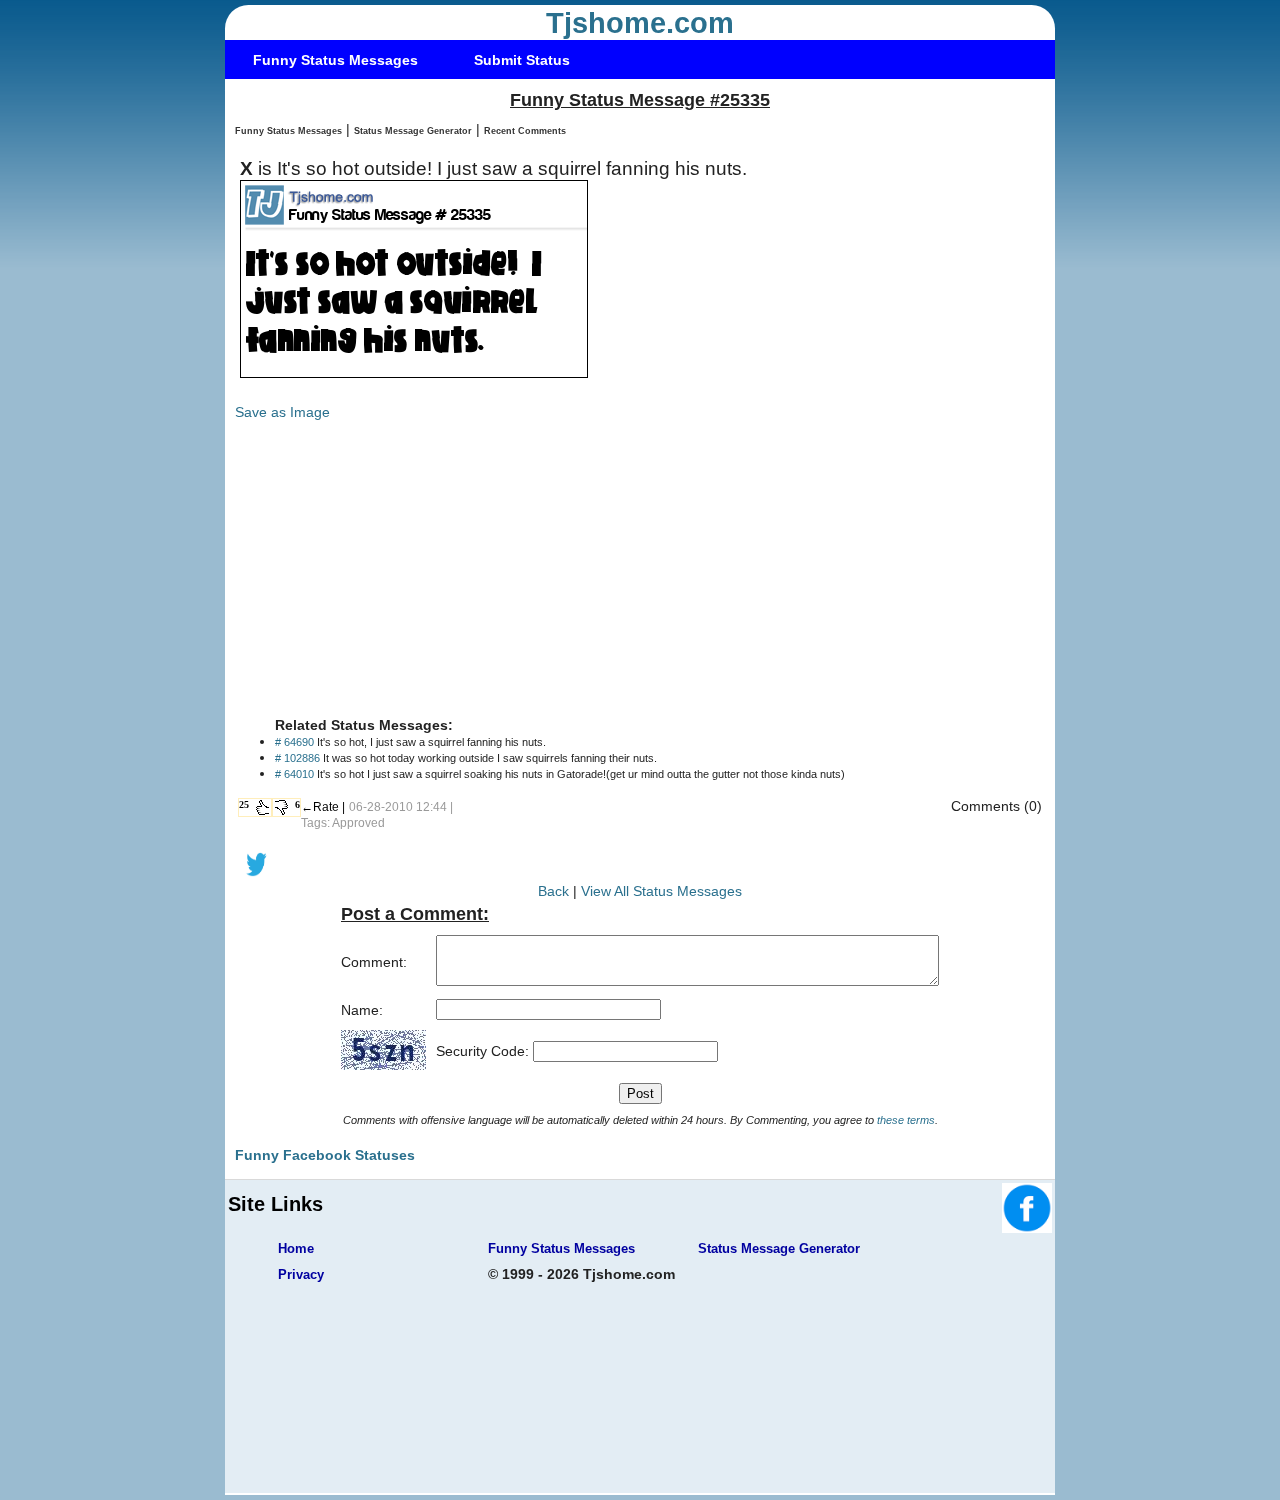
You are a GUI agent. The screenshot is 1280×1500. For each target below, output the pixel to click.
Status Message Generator (413, 131)
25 (244, 804)
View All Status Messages (661, 891)
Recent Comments (525, 131)
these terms (906, 1120)
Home (296, 1248)
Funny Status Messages (335, 60)
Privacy (301, 1274)
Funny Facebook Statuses (325, 1155)
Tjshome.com (640, 23)
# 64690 (294, 742)
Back (553, 891)
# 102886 (297, 758)
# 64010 (294, 774)
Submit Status (522, 60)
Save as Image (282, 412)
